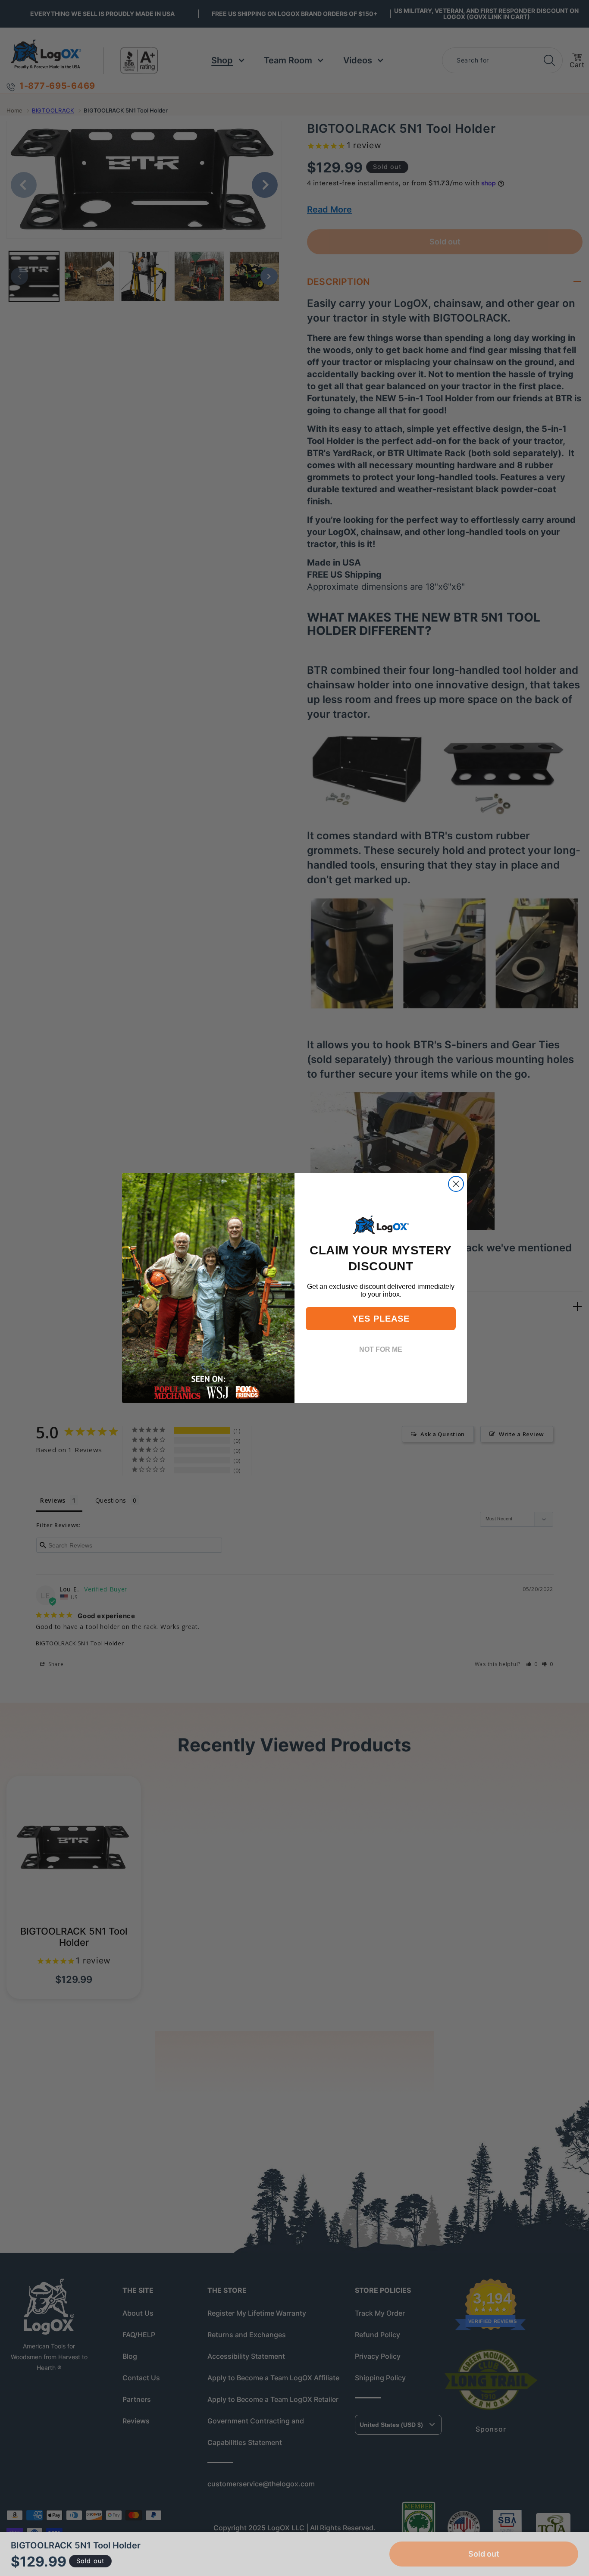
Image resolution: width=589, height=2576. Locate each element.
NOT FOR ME (381, 1349)
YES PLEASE (381, 1319)
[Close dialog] (456, 1184)
